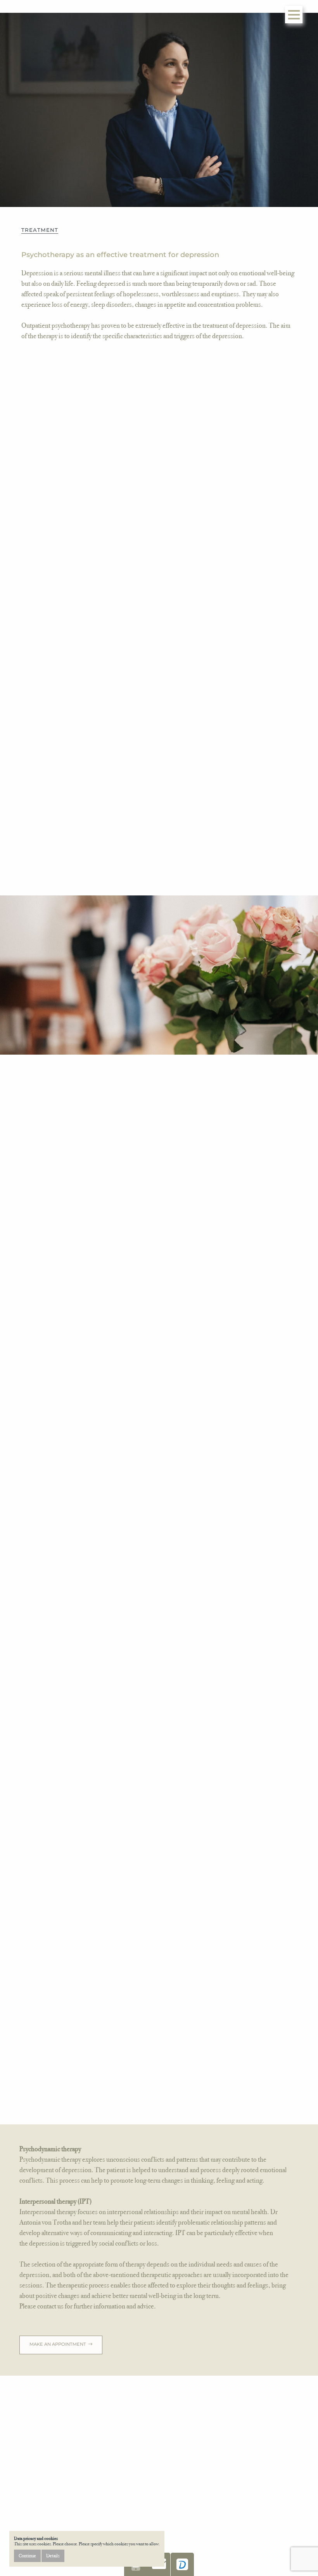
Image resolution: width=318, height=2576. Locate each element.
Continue (27, 2556)
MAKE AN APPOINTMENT (58, 2344)
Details (53, 2556)
